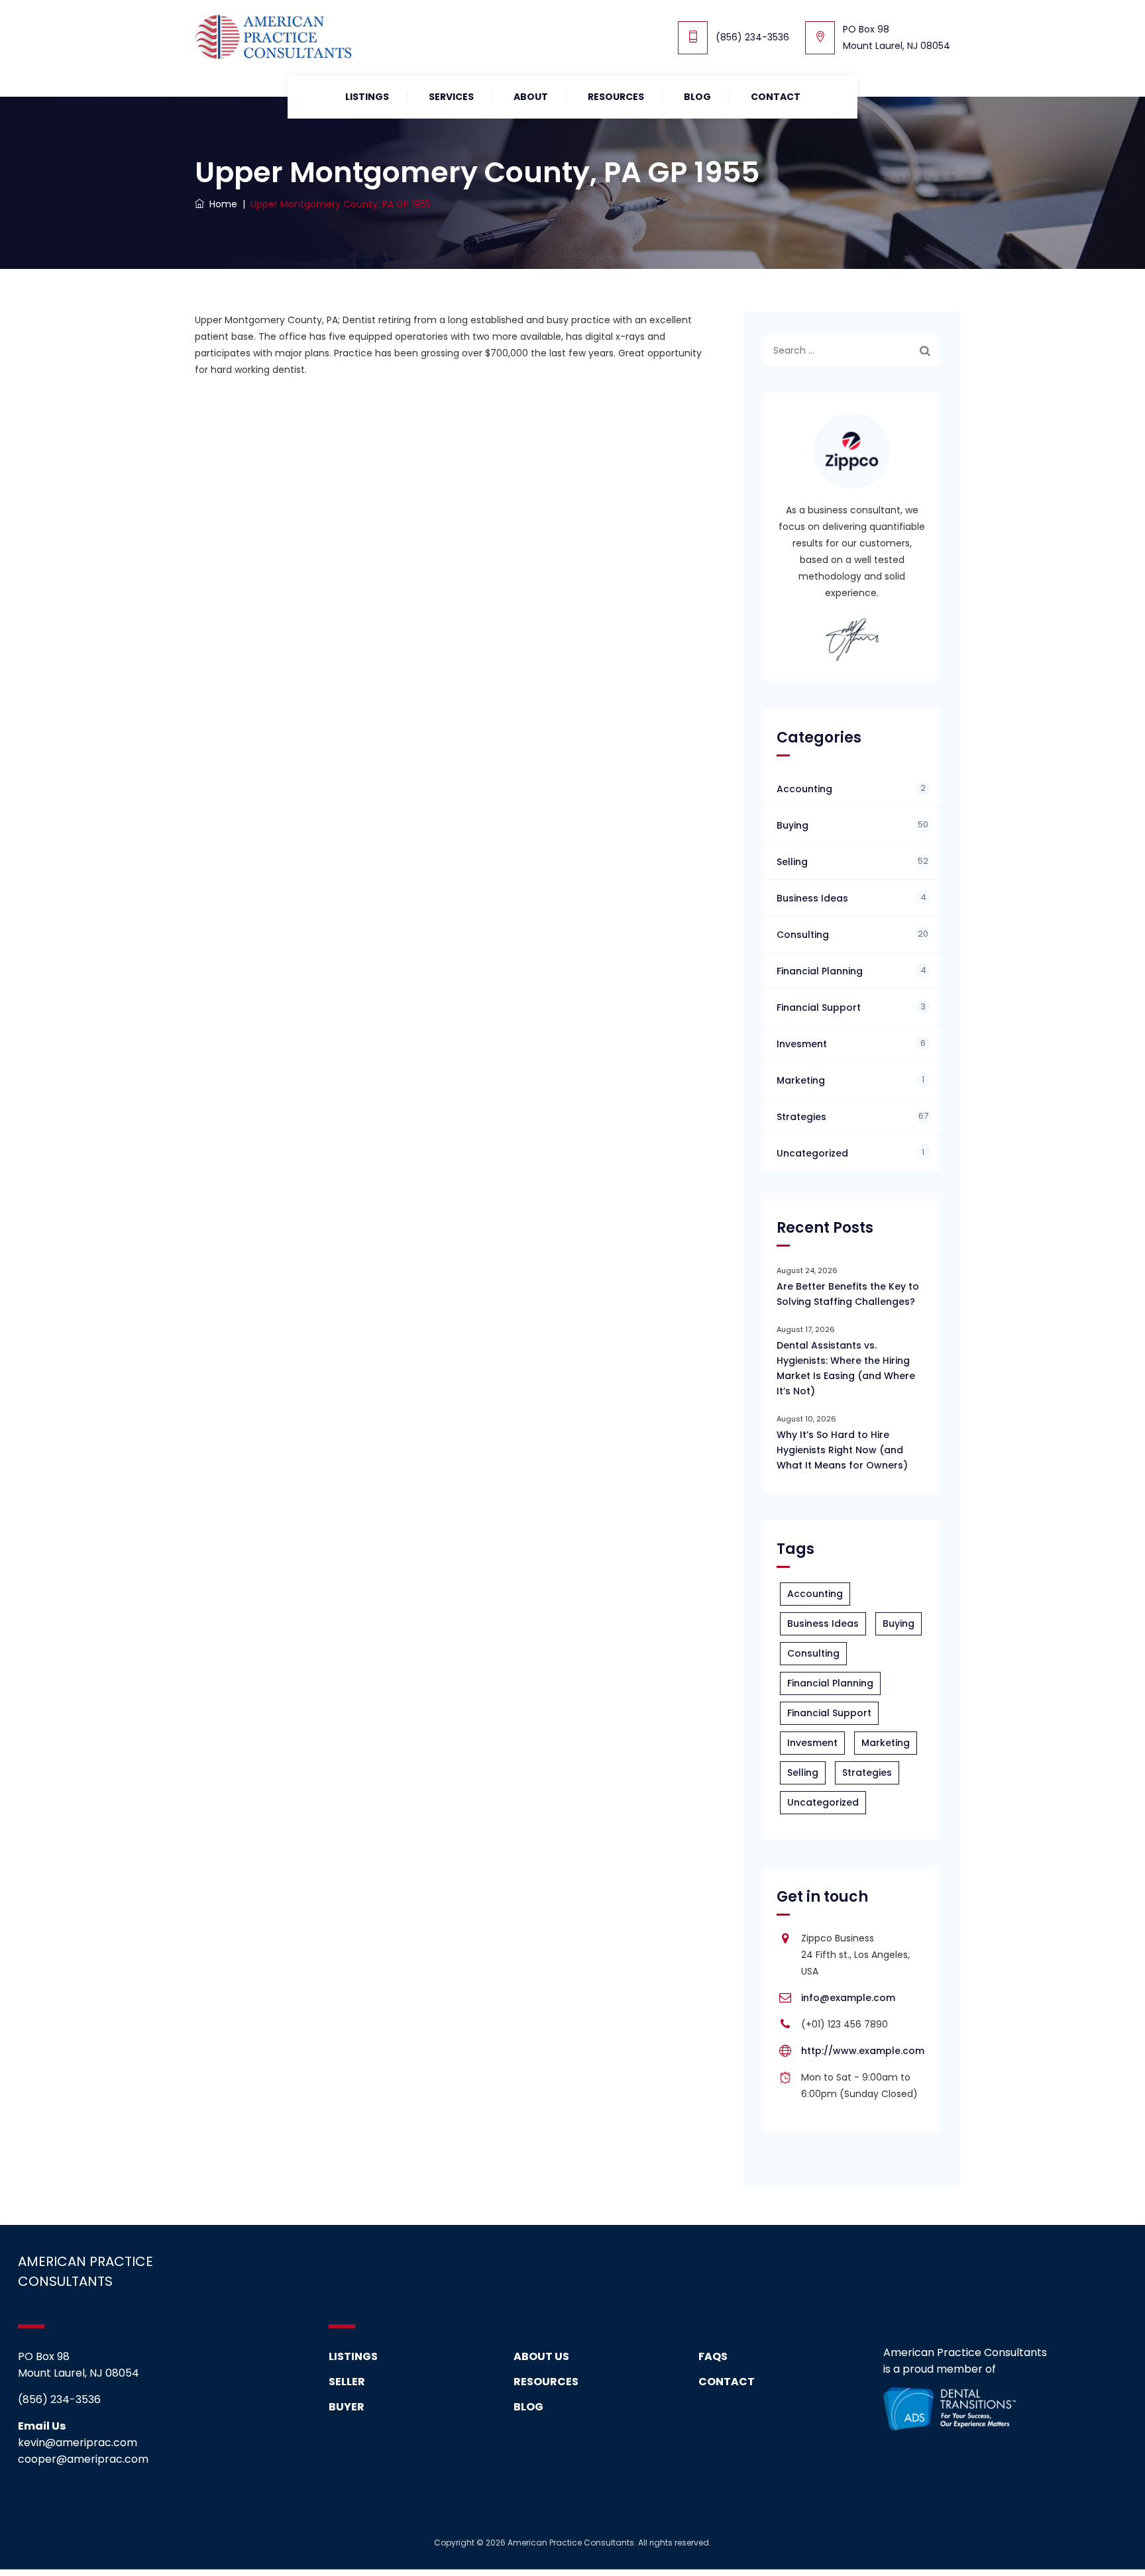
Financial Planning (820, 971)
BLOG (528, 2407)
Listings (367, 97)
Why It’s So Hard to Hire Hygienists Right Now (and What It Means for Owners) (842, 1450)
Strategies (801, 1117)
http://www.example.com (863, 2051)
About (531, 97)
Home (221, 204)
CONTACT (727, 2382)
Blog (697, 97)
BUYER (347, 2407)
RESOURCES (616, 97)
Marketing (801, 1080)
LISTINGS (353, 2356)
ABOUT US (541, 2356)
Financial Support (819, 1007)
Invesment (802, 1044)
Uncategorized (812, 1153)
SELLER (347, 2382)
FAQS (713, 2356)
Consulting (803, 935)
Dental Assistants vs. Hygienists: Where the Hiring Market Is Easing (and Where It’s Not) (846, 1368)
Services (451, 97)
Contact (776, 97)
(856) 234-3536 (752, 37)
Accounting (804, 789)
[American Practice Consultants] (274, 38)
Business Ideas (812, 898)
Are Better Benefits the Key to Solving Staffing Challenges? (848, 1294)
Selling (792, 862)
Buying (792, 825)
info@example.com (848, 1998)
